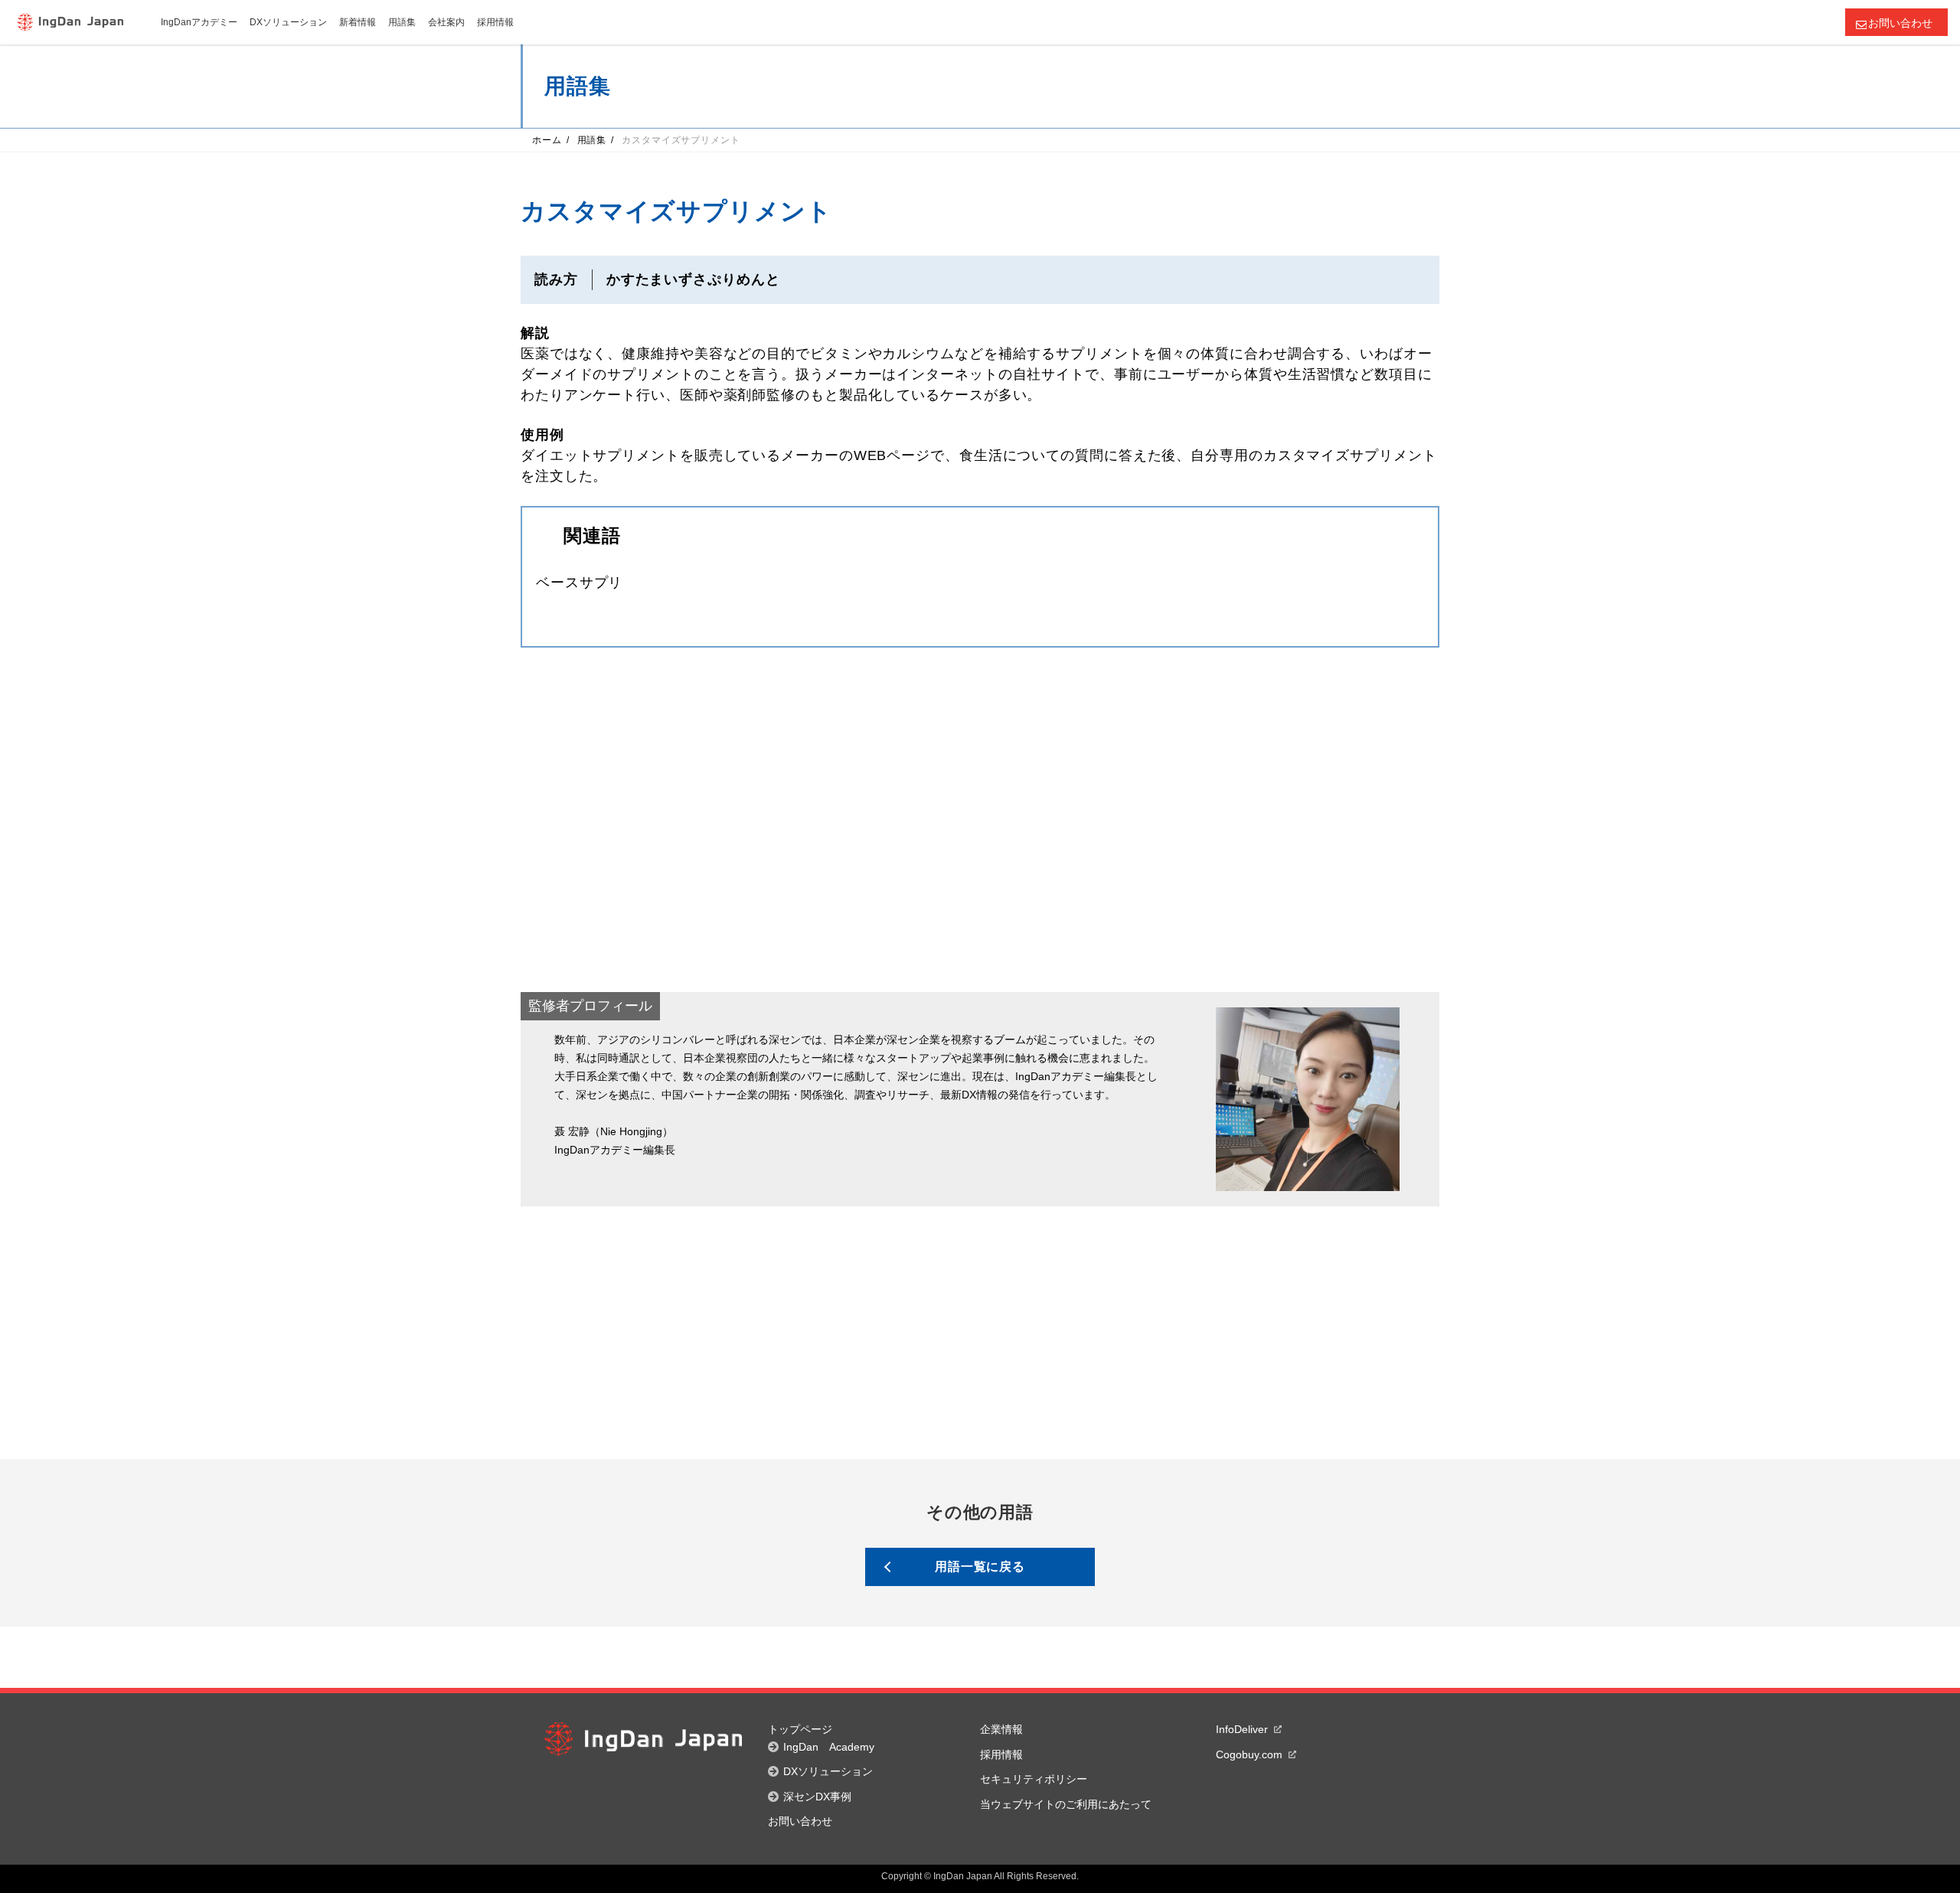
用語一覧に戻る (980, 1567)
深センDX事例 (817, 1797)
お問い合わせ (1900, 23)
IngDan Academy (829, 1747)
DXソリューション (828, 1771)
